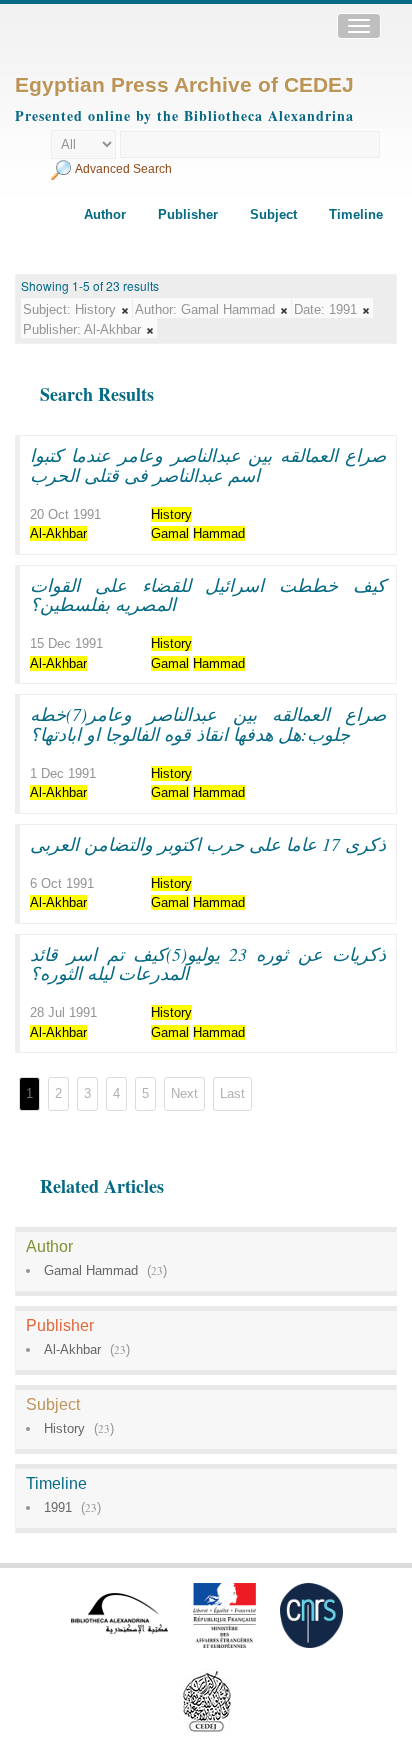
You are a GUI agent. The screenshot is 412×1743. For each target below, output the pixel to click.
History (64, 1428)
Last (232, 1093)
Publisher (188, 214)
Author (105, 214)
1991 (58, 1507)
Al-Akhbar (72, 1349)
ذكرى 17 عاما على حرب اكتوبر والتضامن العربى (208, 844)
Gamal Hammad (91, 1270)
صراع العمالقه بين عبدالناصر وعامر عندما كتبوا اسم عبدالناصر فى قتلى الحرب (208, 465)
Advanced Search (123, 169)
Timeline (356, 214)
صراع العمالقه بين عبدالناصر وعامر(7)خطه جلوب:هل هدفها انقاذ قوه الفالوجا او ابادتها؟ (208, 724)
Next (184, 1093)
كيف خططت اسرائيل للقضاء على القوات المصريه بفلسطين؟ (208, 595)
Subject (273, 214)
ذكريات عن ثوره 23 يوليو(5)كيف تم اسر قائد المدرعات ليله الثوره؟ (208, 964)
